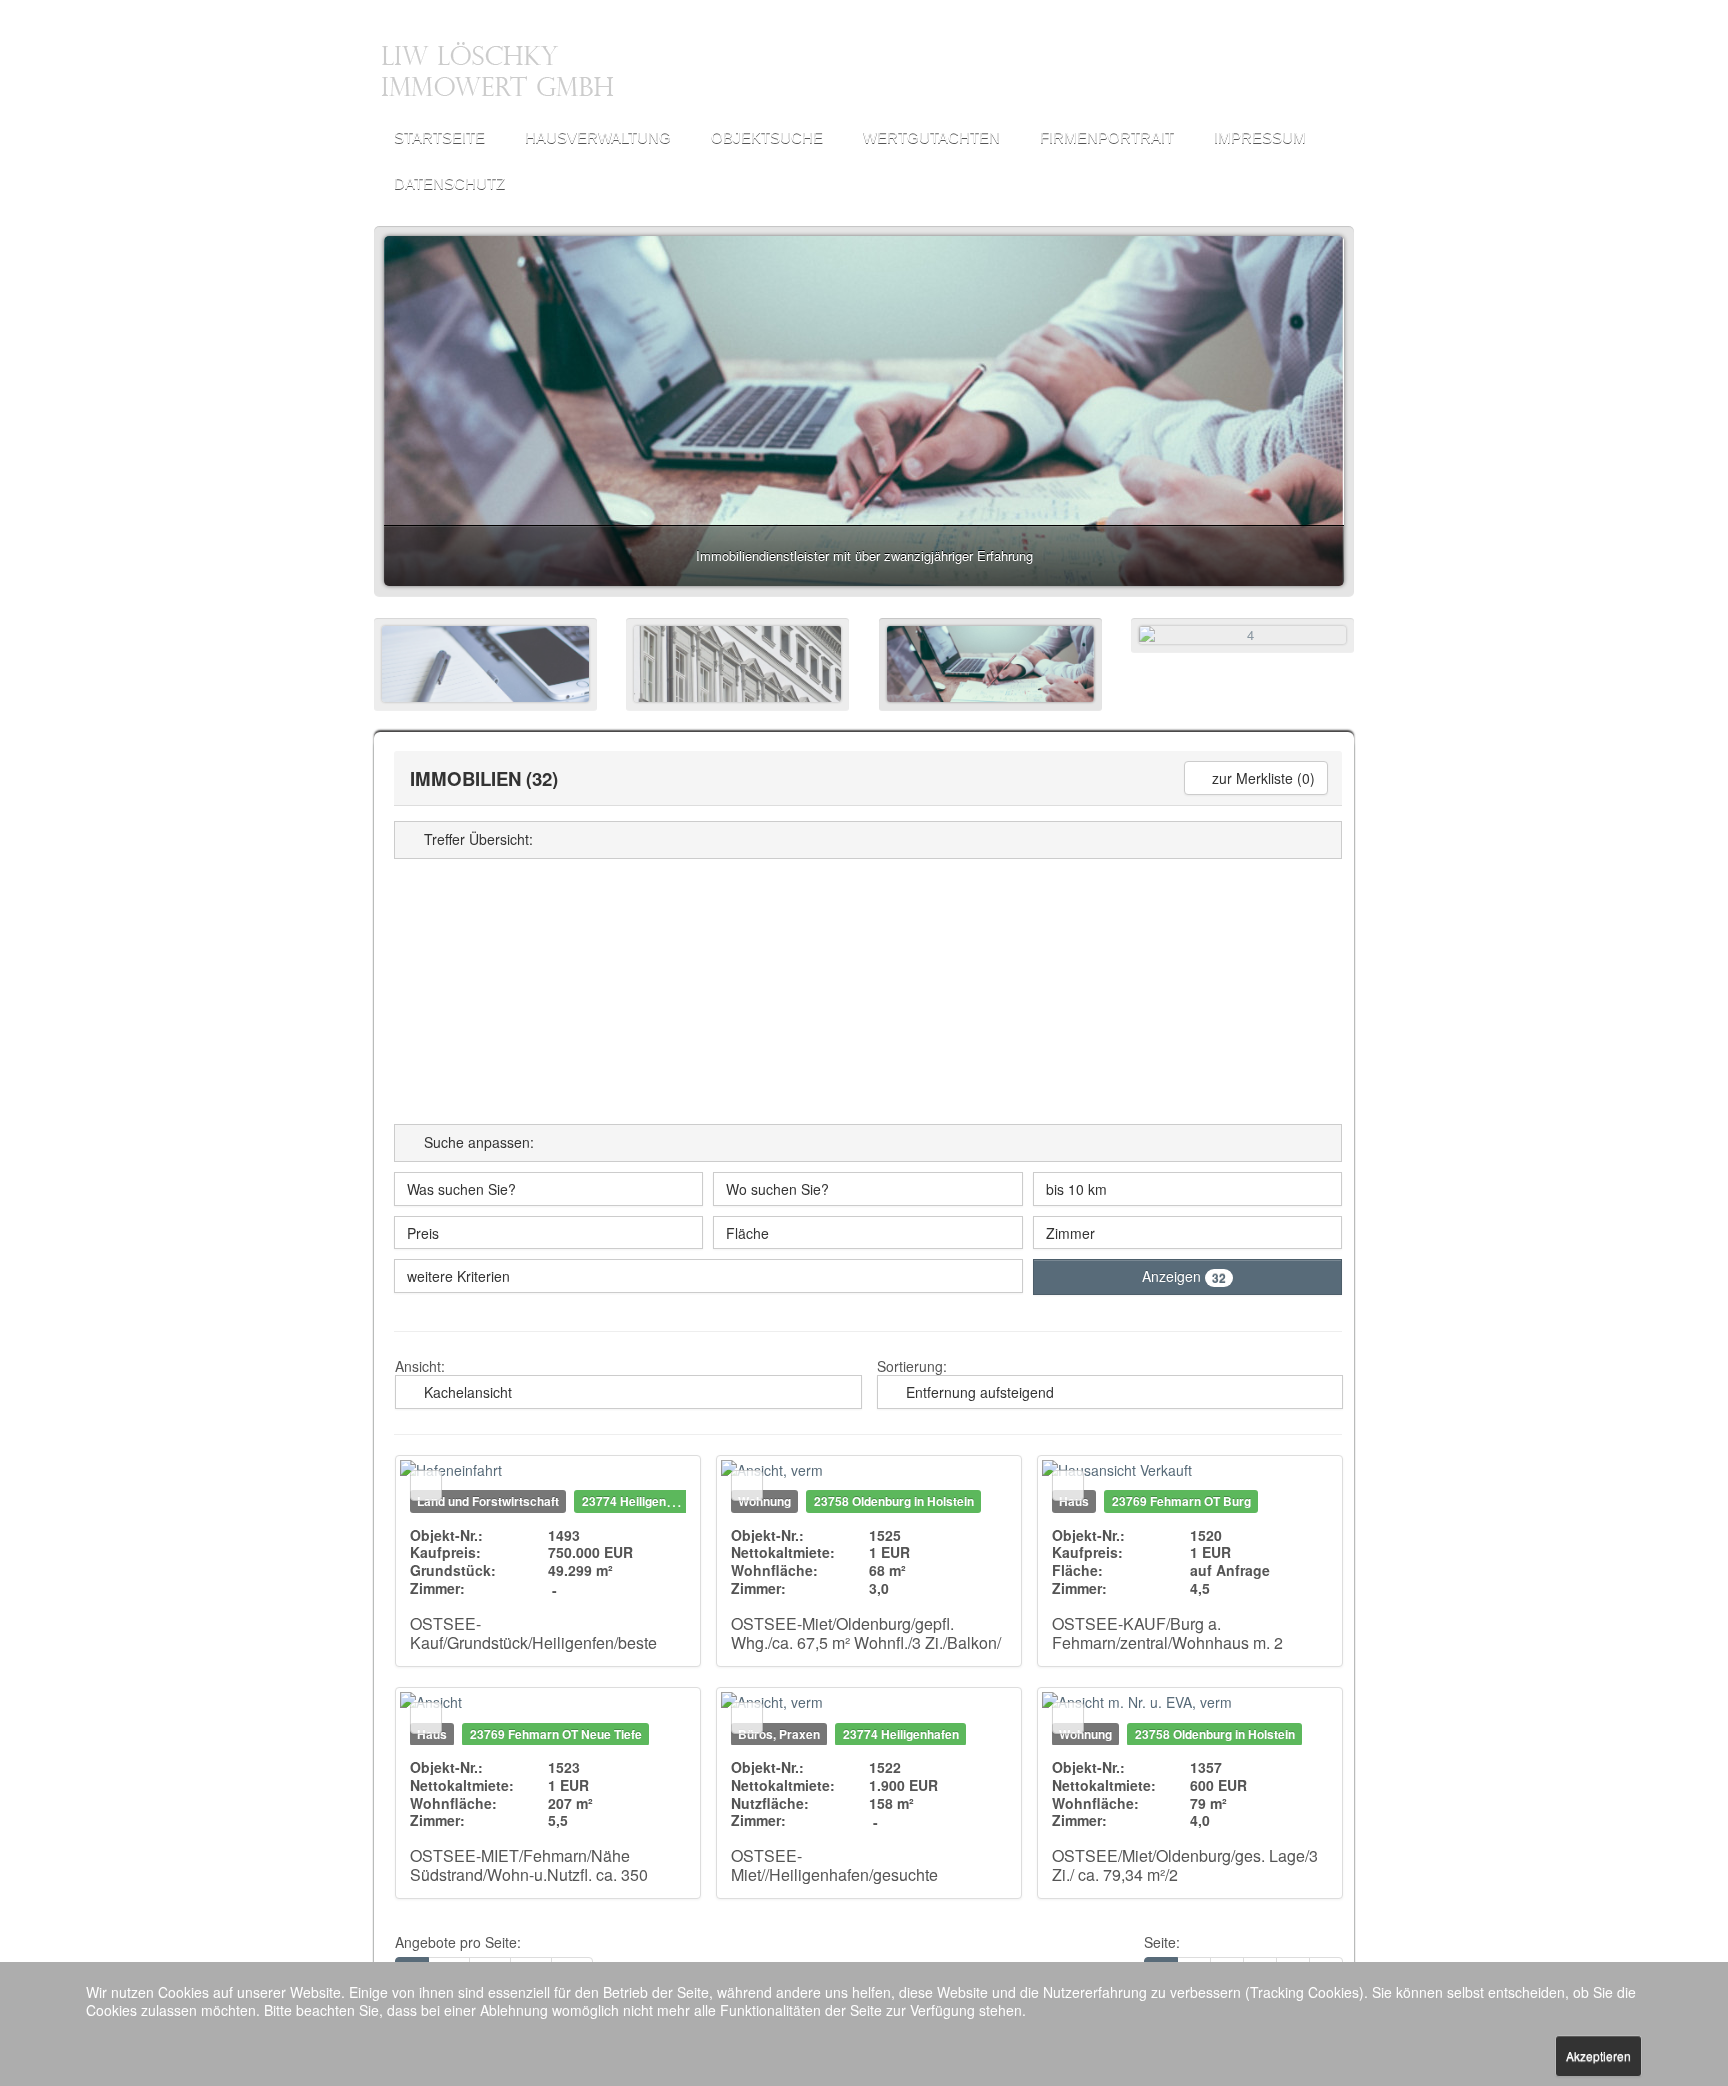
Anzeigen (1184, 1276)
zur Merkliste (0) (1261, 778)
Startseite (439, 137)
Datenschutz (449, 183)
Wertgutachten (931, 137)
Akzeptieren (1598, 2055)
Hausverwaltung (598, 137)
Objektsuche (767, 137)
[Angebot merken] (426, 1486)
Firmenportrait (1107, 137)
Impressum (1260, 137)
